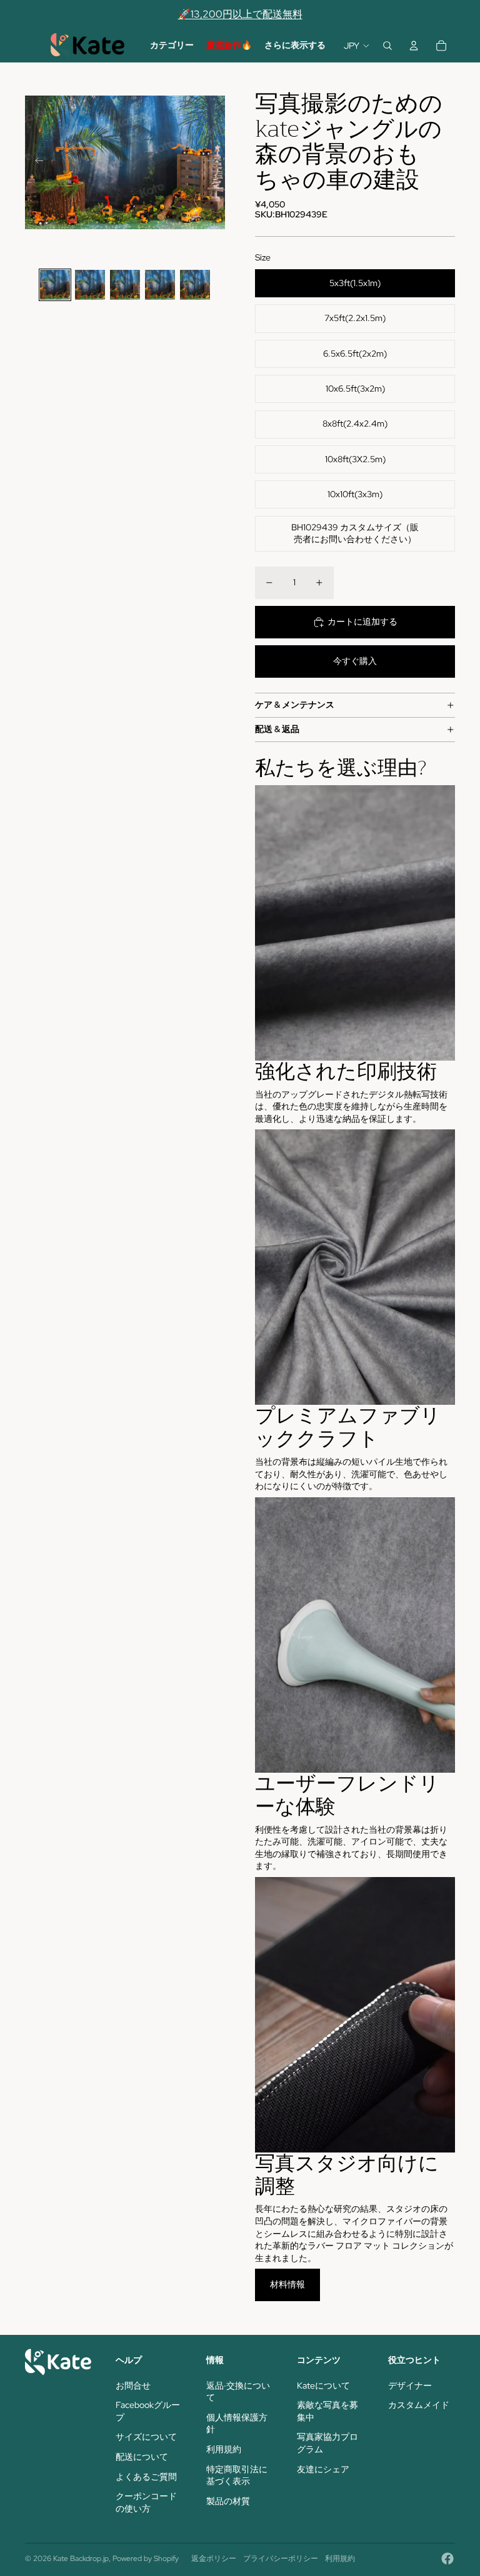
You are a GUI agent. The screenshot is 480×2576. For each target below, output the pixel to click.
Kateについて (323, 2385)
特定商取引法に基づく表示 (237, 2475)
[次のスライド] (215, 162)
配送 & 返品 (277, 729)
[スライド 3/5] (125, 285)
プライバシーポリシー (281, 2559)
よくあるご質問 (146, 2477)
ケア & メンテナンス (295, 705)
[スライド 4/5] (160, 285)
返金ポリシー (214, 2559)
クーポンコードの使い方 (146, 2502)
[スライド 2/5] (90, 285)
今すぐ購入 (355, 661)
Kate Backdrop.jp (81, 2559)
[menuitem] (172, 46)
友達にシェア (323, 2469)
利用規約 (224, 2449)
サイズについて (146, 2437)
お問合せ (133, 2385)
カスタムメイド (419, 2405)
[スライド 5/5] (195, 285)
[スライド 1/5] (55, 285)
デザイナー (410, 2385)
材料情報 (287, 2284)
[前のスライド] (35, 162)
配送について (142, 2457)
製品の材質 (228, 2501)
